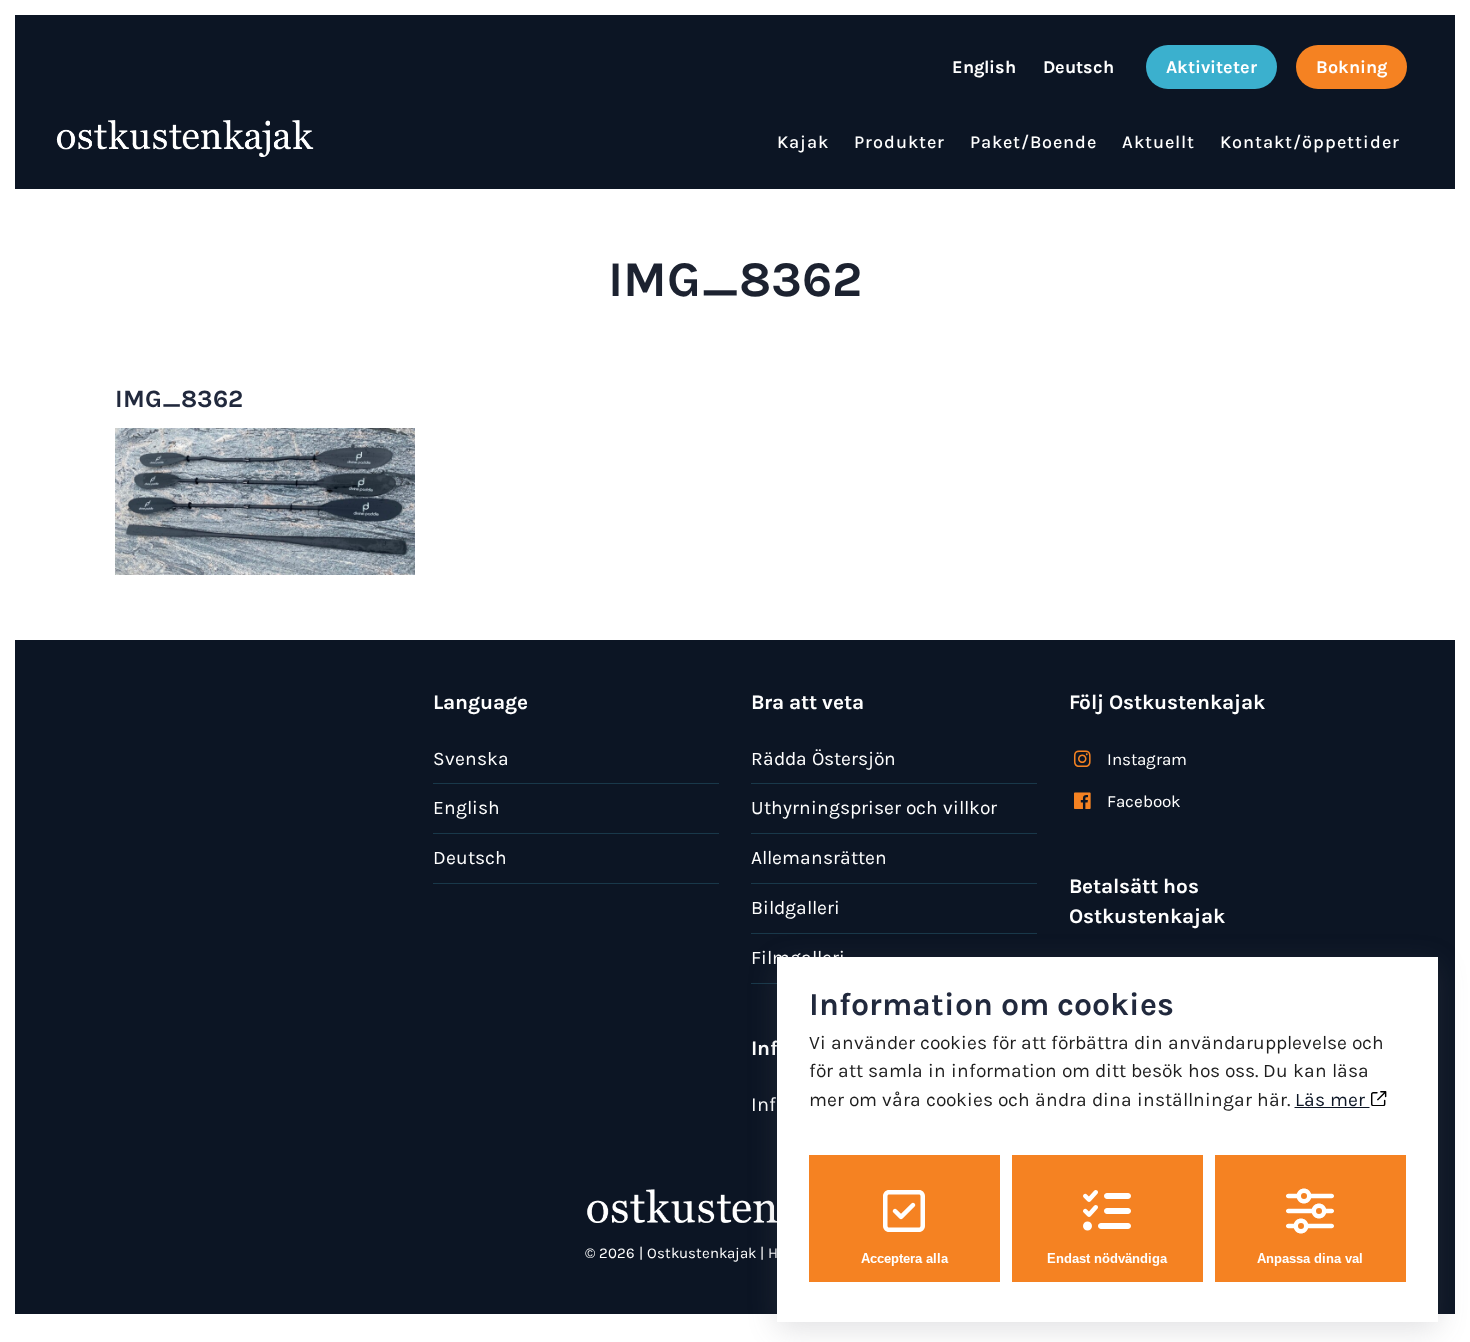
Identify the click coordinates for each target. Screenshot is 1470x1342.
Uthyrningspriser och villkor (874, 807)
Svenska (471, 758)
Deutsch (470, 857)
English (466, 807)
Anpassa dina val (1310, 1258)
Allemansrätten (819, 857)
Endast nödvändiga (1107, 1258)
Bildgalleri (795, 907)
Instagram (1147, 759)
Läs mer (1332, 1099)
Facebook (1144, 801)
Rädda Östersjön (823, 758)
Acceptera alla (904, 1258)
